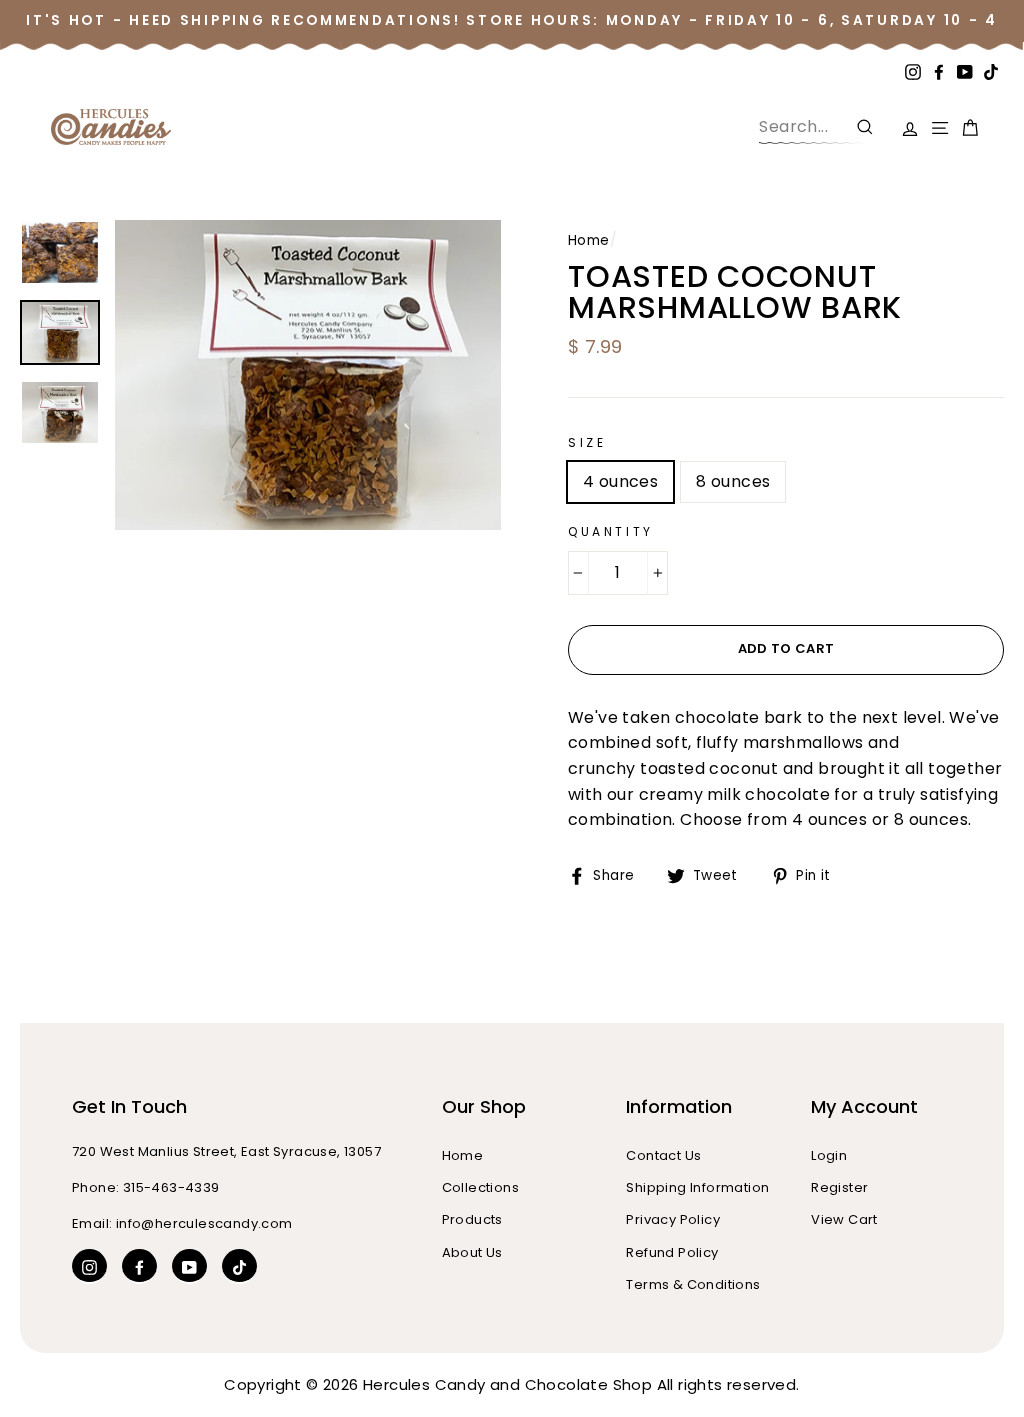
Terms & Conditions (693, 1284)
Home (589, 240)
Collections (480, 1187)
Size (587, 442)
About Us (472, 1252)
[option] (308, 374)
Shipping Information (697, 1187)
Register (839, 1187)
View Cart (844, 1219)
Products (472, 1219)
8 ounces (733, 481)
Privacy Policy (673, 1219)
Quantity (611, 531)
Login (829, 1155)
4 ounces (620, 481)
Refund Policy (672, 1252)
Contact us (663, 1155)
